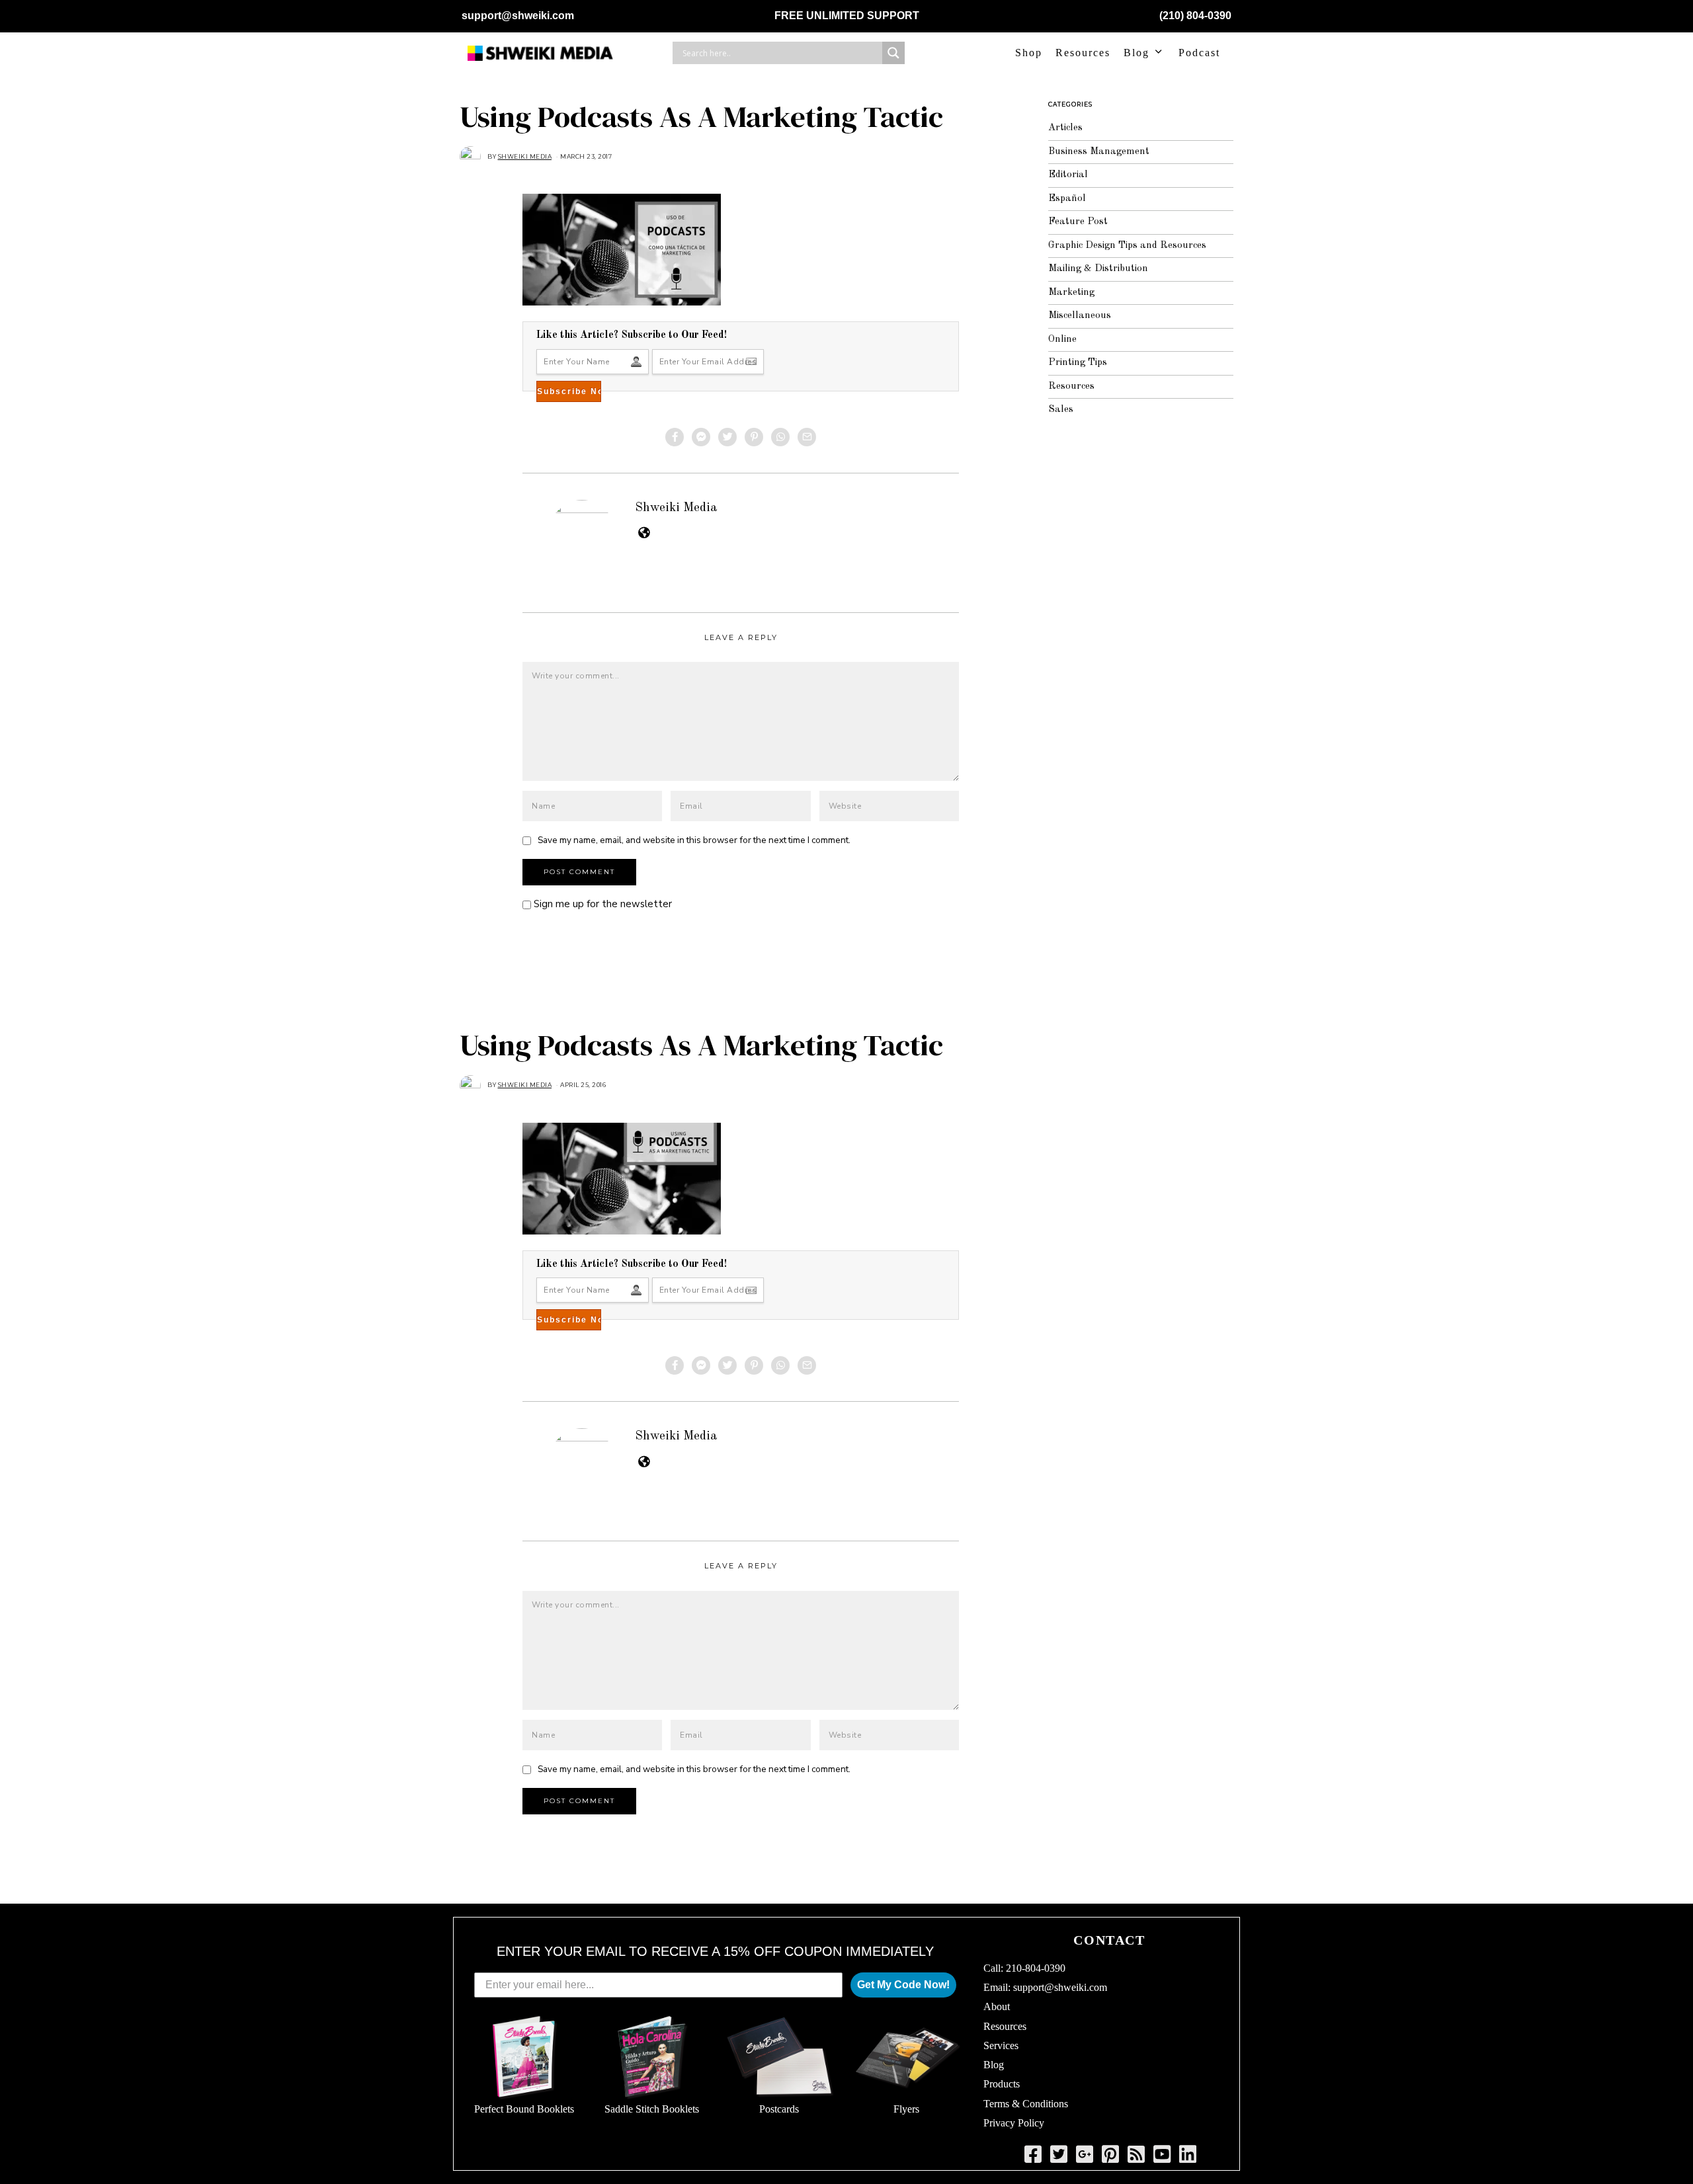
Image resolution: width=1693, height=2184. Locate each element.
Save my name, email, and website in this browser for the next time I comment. (694, 840)
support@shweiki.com (518, 16)
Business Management (1099, 152)
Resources (1083, 53)
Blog (1136, 53)
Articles (1065, 128)
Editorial (1068, 175)
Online (1062, 340)
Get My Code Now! (903, 1985)
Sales (1061, 410)
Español (1067, 199)
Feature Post (1078, 222)
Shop (1029, 53)
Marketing (1071, 293)
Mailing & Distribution (1098, 269)
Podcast (1199, 53)
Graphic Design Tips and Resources (1127, 246)
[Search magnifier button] (893, 53)
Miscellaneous (1080, 316)
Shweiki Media (676, 508)
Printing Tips (1078, 363)
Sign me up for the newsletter (601, 904)
